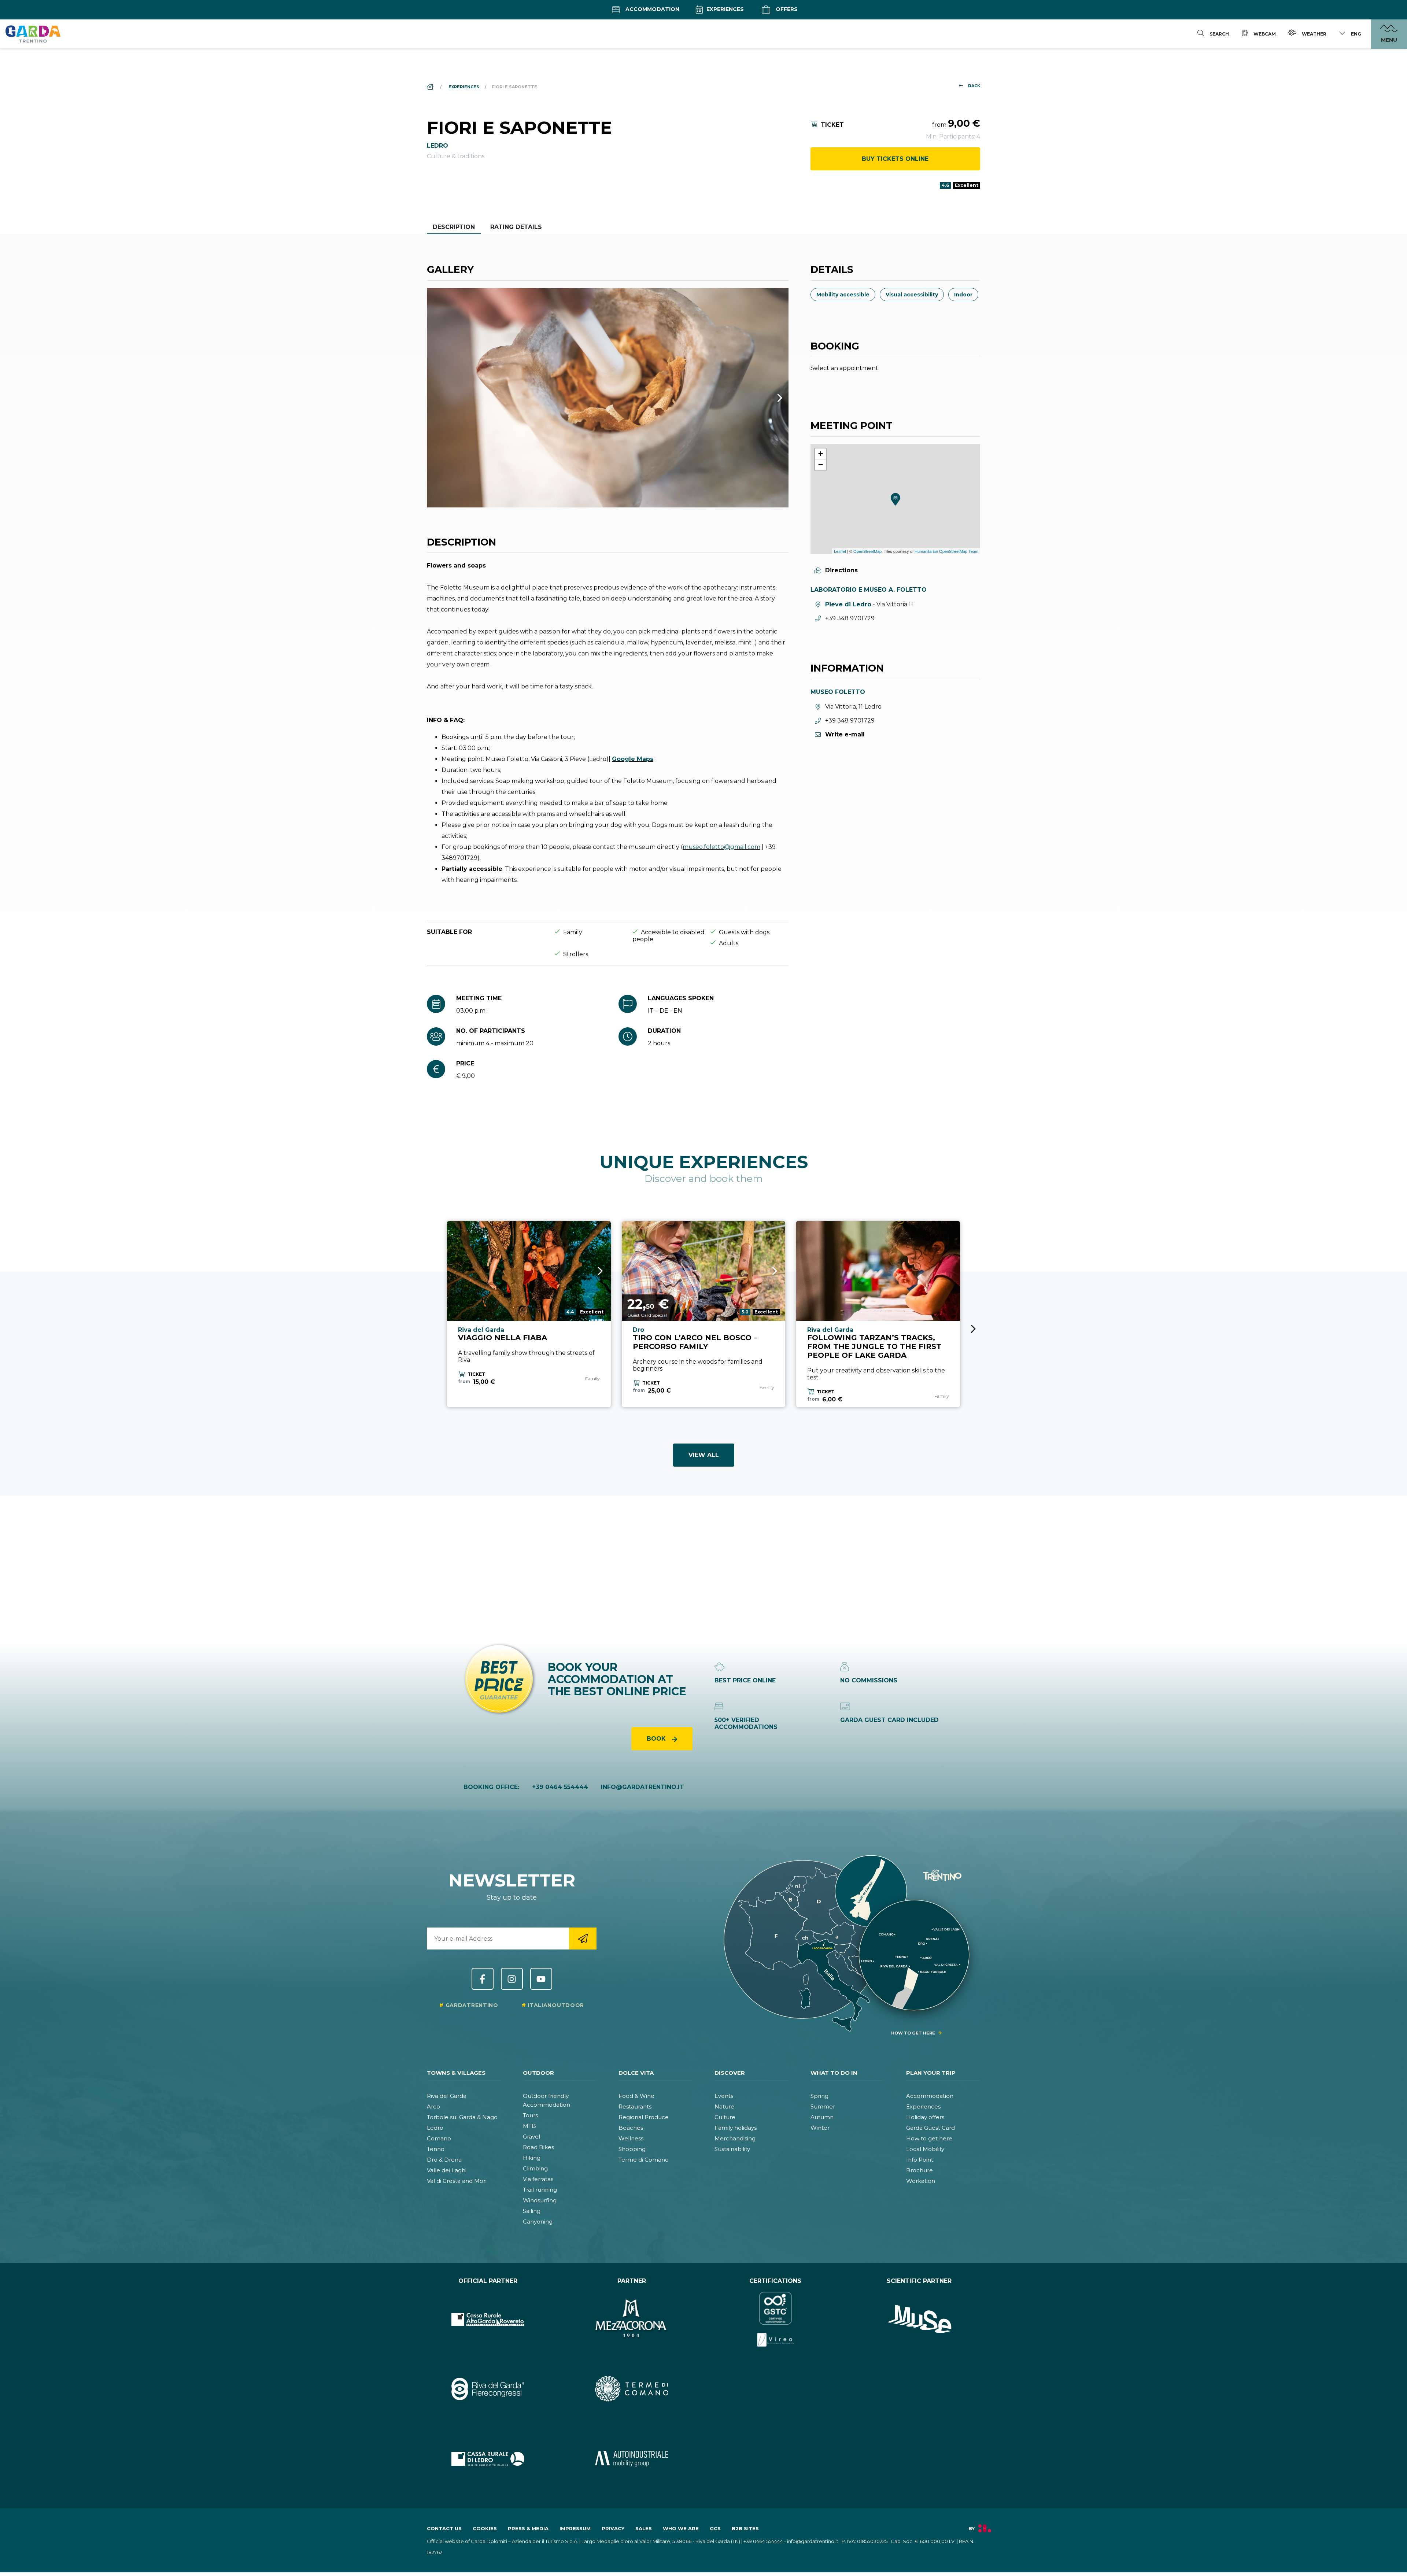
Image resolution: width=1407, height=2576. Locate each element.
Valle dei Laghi (447, 2170)
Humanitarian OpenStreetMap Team (946, 551)
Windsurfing (540, 2200)
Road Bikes (538, 2147)
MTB (529, 2126)
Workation (921, 2181)
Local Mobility (925, 2149)
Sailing (532, 2211)
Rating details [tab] (516, 227)
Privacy (613, 2528)
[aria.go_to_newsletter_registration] (583, 1939)
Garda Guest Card (930, 2128)
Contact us (444, 2528)
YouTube (541, 1979)
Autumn (822, 2117)
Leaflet (840, 551)
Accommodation (652, 9)
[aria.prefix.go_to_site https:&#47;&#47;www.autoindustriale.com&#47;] (632, 2459)
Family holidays (736, 2128)
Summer (823, 2106)
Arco (433, 2106)
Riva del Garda (447, 2096)
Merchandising (735, 2138)
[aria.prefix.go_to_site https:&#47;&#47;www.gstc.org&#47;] (775, 2319)
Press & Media (528, 2528)
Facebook (483, 1979)
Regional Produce (644, 2117)
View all (704, 1455)
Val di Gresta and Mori (457, 2181)
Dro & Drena (444, 2160)
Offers (786, 9)
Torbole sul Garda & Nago (462, 2117)
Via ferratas (538, 2179)
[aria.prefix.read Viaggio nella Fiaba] (529, 1271)
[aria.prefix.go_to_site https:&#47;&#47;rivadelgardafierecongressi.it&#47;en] (488, 2389)
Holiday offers (925, 2117)
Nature (724, 2106)
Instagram (512, 1979)
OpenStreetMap (867, 551)
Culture (725, 2117)
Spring (819, 2096)
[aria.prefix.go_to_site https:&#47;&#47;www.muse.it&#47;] (919, 2319)
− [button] (821, 465)
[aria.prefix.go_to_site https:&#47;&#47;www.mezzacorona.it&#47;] (632, 2319)
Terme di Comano (644, 2160)
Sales (644, 2528)
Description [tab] (454, 227)
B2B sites (745, 2528)
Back (974, 86)
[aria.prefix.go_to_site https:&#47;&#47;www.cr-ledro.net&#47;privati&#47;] (488, 2459)
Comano (439, 2138)
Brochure (919, 2170)
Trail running (540, 2190)
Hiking (532, 2158)
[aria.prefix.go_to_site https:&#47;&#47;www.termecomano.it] (632, 2389)
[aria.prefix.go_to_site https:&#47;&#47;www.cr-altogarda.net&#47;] (488, 2319)
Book (657, 1739)
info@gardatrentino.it (642, 1787)
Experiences (724, 9)
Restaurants (635, 2106)
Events (724, 2096)
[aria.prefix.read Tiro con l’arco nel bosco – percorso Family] (704, 1271)
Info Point (920, 2160)
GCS (715, 2528)
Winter (820, 2128)
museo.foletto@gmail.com (721, 847)
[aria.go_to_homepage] (33, 34)
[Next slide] (973, 1329)
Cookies (485, 2528)
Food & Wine (636, 2096)
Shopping (632, 2149)
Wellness (631, 2138)
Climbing (535, 2168)
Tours (530, 2115)
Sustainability (732, 2149)
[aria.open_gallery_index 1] (608, 398)
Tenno (436, 2149)
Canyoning (538, 2222)
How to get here (929, 2138)
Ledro (435, 2128)
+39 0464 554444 (560, 1787)
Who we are (681, 2528)
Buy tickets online (895, 159)
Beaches (631, 2128)
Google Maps (633, 759)
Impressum (575, 2528)
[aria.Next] (770, 398)
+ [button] (821, 454)
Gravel (531, 2137)
